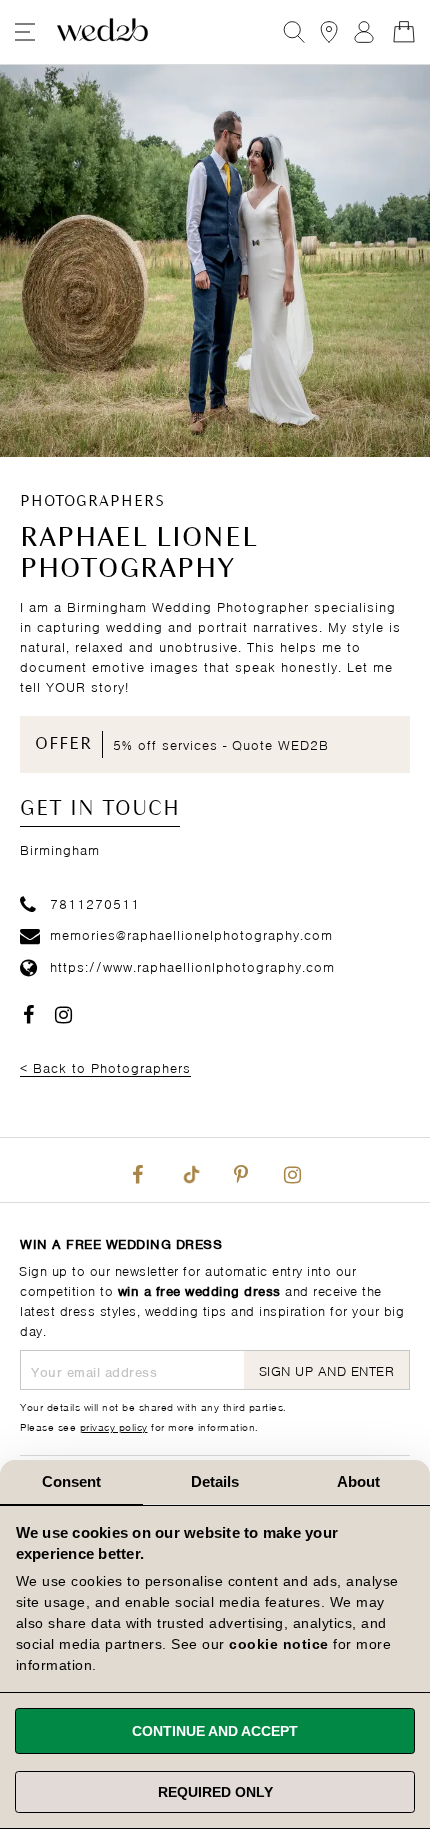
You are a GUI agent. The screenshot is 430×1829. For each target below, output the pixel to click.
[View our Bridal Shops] (329, 32)
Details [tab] (215, 1481)
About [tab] (359, 1481)
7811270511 (95, 902)
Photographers (92, 502)
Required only (215, 1792)
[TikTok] (189, 1170)
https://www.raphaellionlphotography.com (192, 965)
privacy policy (114, 1426)
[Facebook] (138, 1170)
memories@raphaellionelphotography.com (191, 933)
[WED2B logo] (102, 32)
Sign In (364, 32)
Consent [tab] (72, 1481)
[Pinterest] (241, 1170)
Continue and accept (215, 1731)
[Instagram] (292, 1170)
